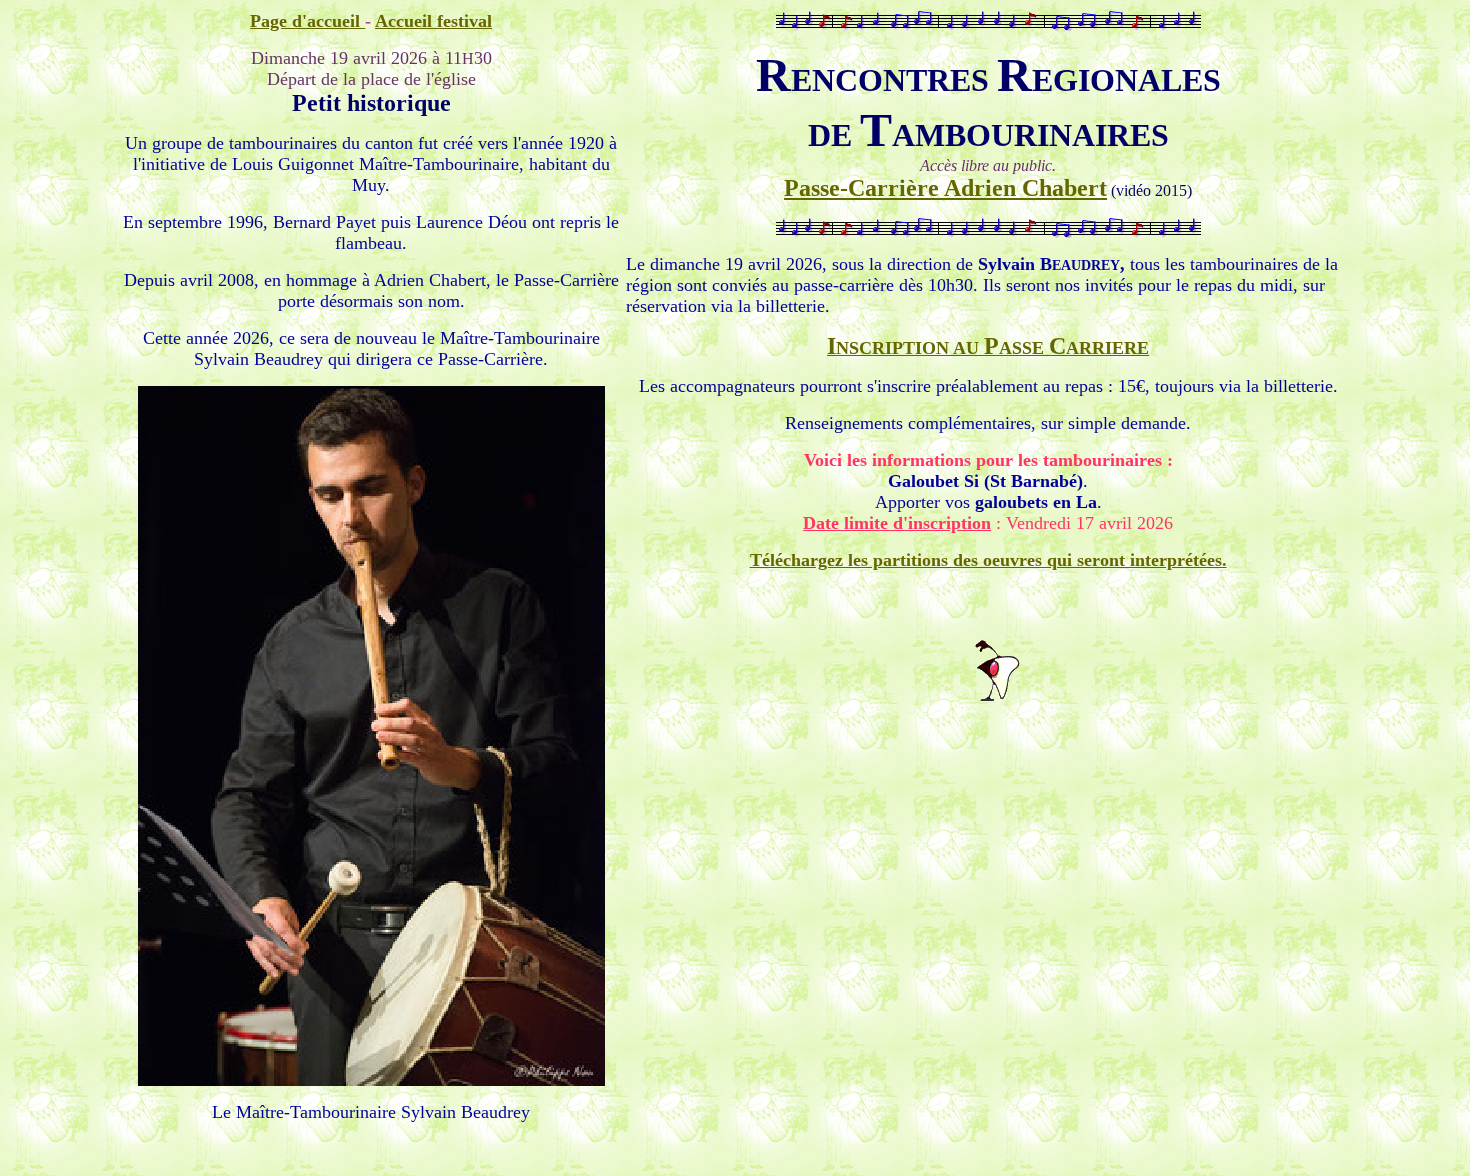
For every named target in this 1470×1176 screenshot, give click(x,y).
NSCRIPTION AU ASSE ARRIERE (988, 348)
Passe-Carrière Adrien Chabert (945, 188)
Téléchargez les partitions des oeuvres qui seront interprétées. (988, 560)
